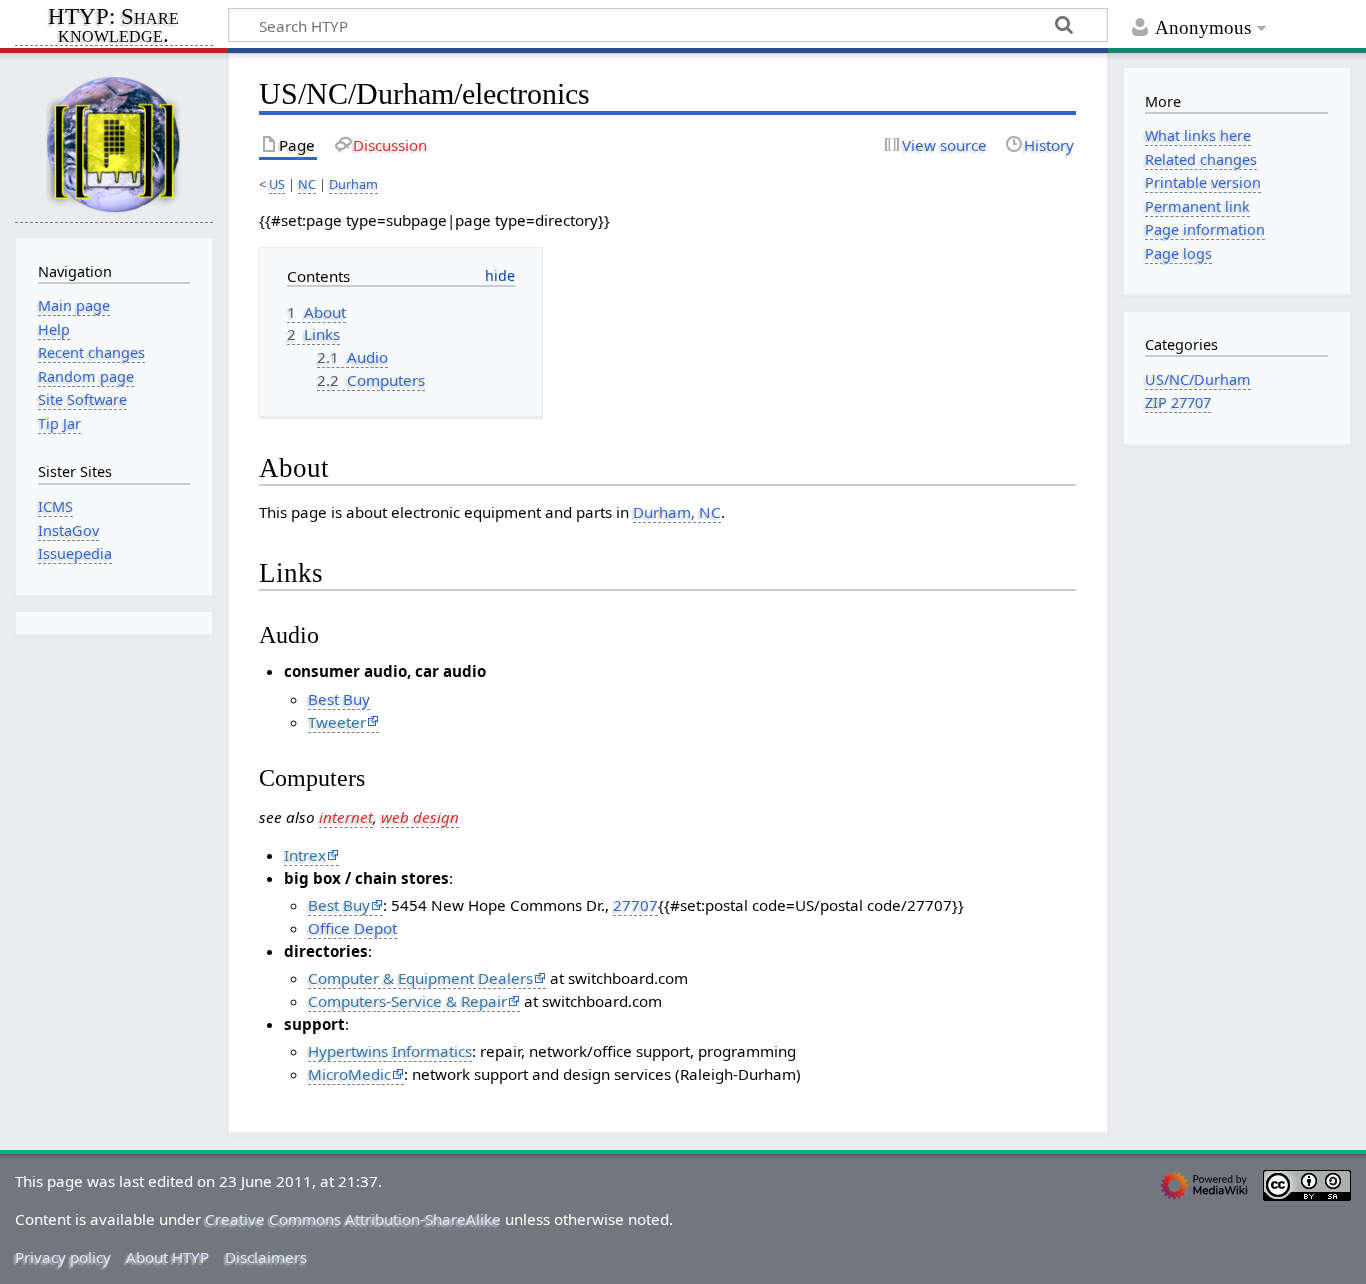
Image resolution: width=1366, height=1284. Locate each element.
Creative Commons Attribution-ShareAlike (353, 1219)
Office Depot (352, 928)
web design (420, 817)
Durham (353, 184)
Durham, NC (677, 512)
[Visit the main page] (114, 143)
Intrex (305, 855)
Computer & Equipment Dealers (420, 978)
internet (346, 817)
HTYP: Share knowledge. (113, 27)
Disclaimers (266, 1257)
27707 (635, 905)
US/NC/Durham (1198, 379)
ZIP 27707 (1178, 402)
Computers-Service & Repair (407, 1001)
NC (307, 184)
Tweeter (337, 722)
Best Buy (339, 699)
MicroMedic (349, 1074)
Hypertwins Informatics (390, 1051)
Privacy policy (63, 1257)
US (277, 184)
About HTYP (167, 1257)
